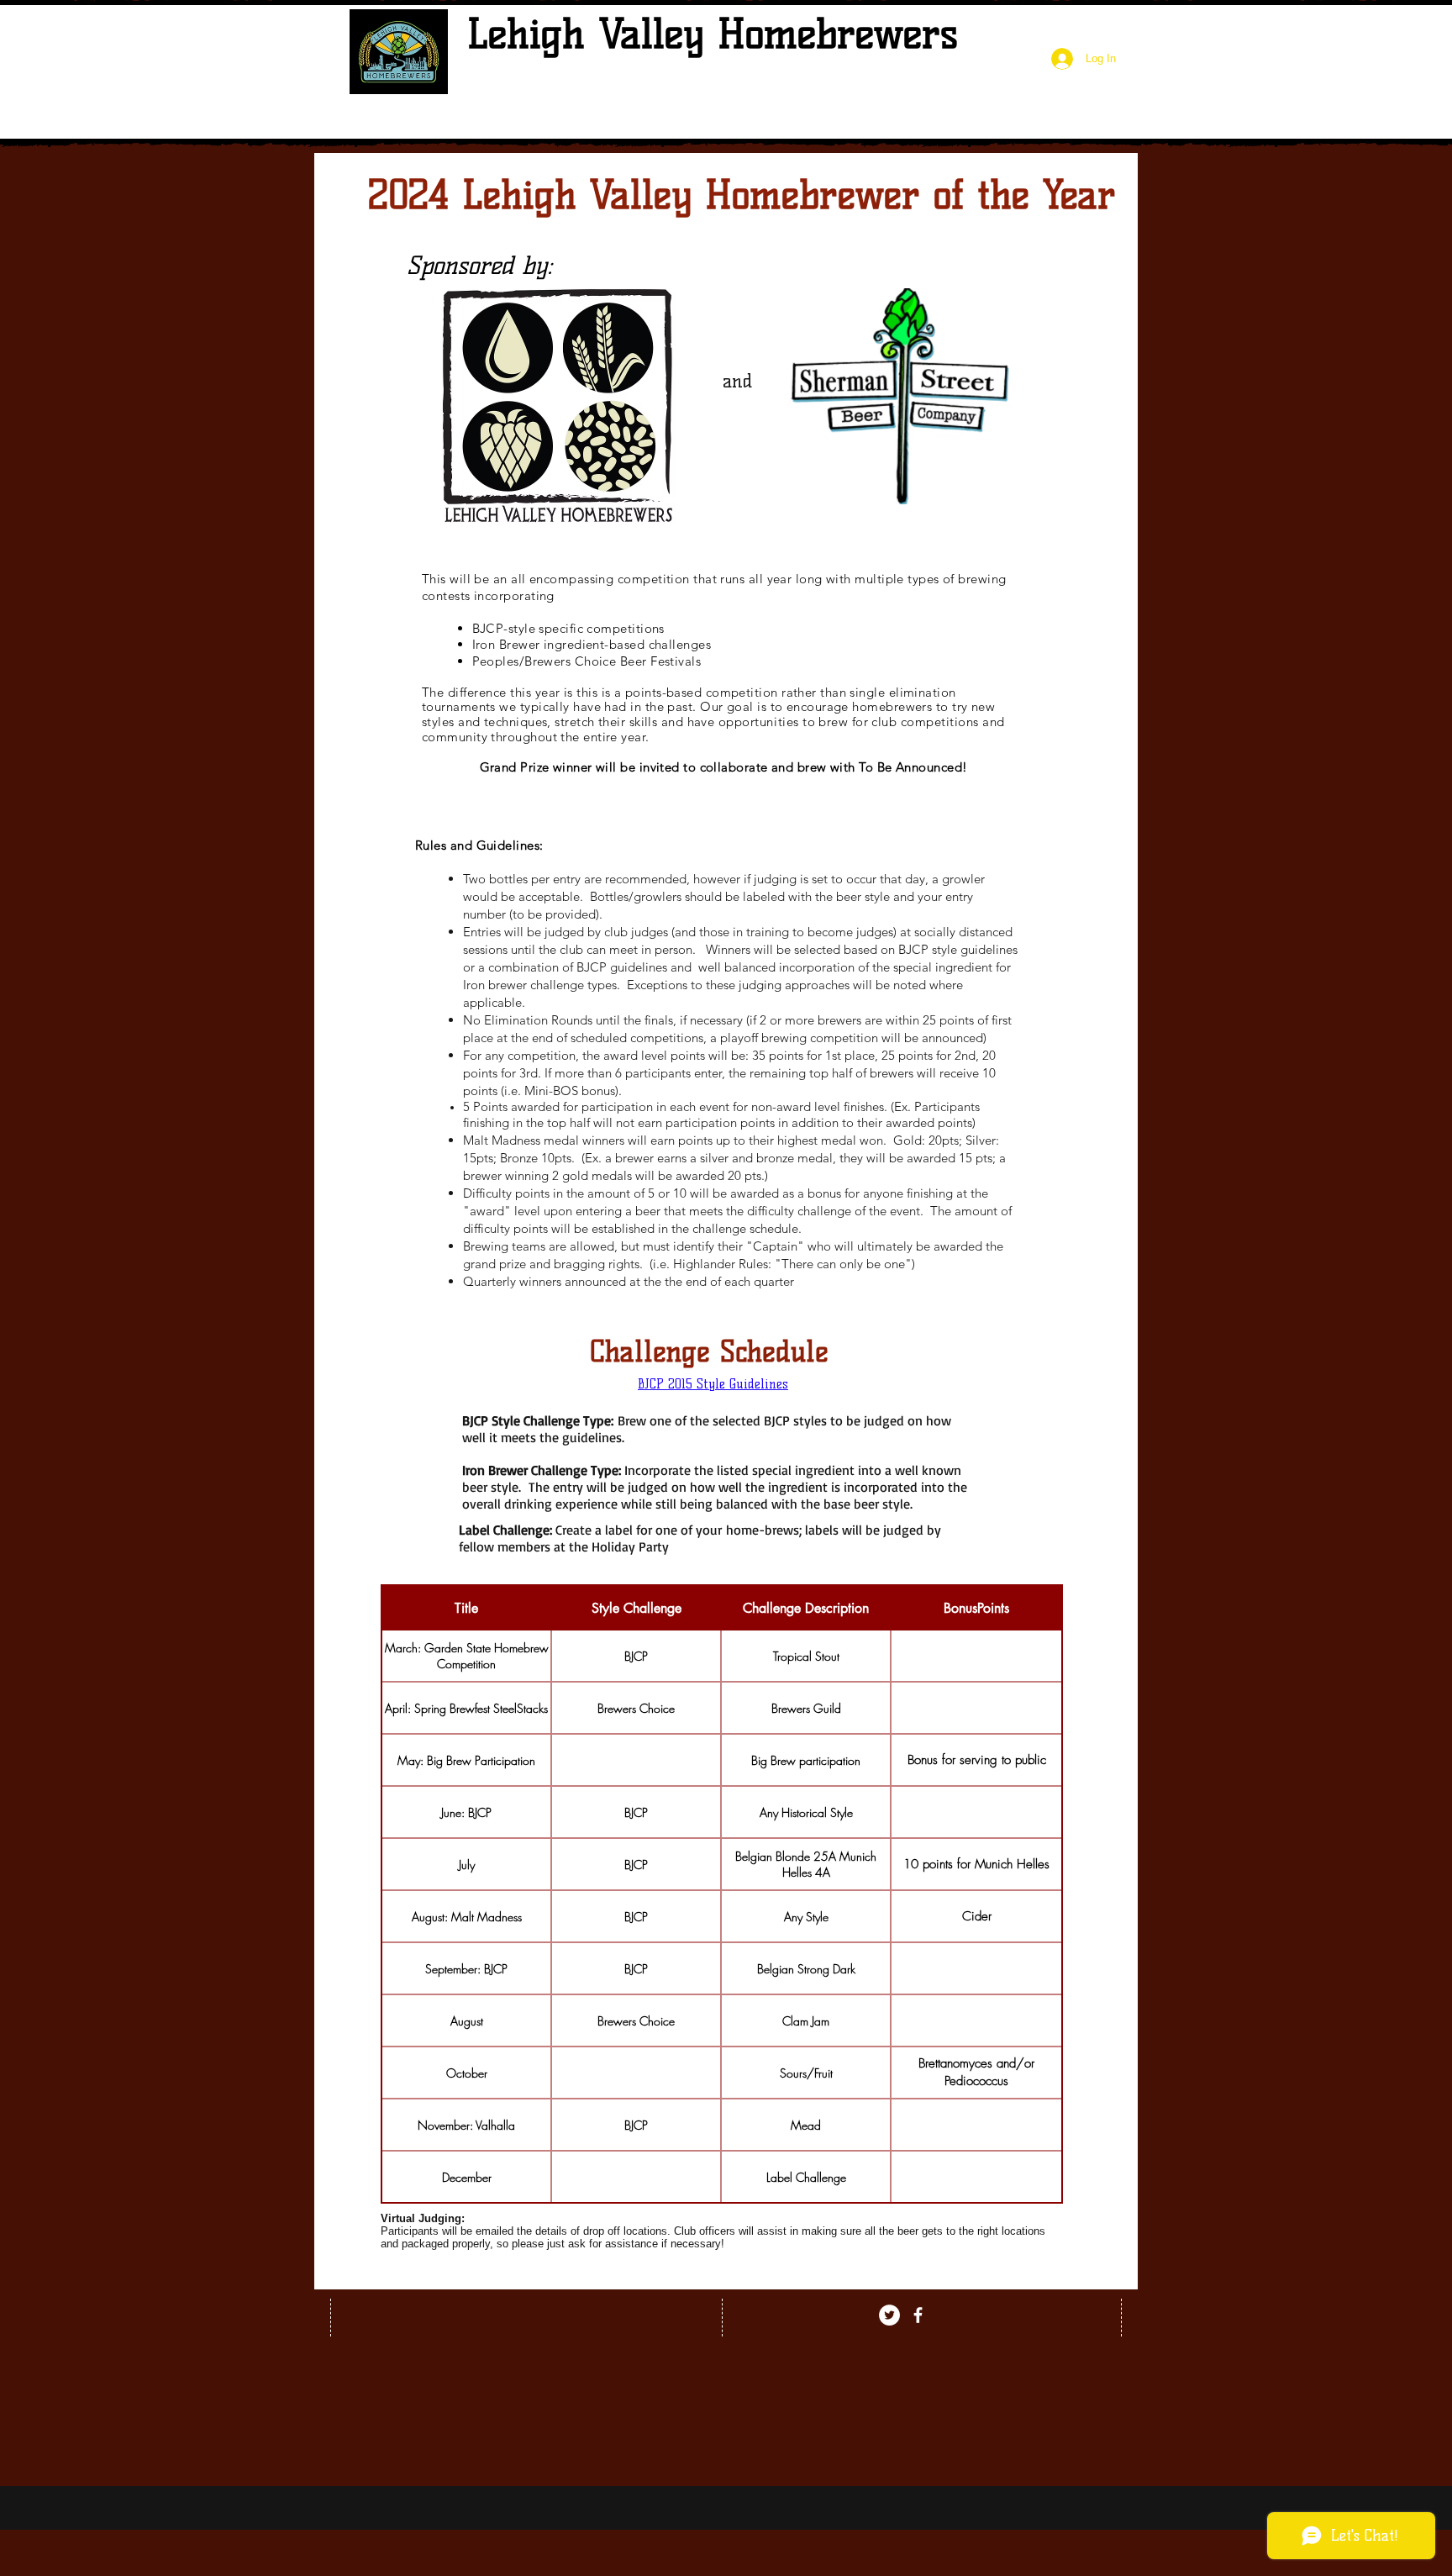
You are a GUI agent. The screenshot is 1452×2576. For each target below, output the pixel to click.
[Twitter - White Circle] (889, 2315)
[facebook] (918, 2315)
